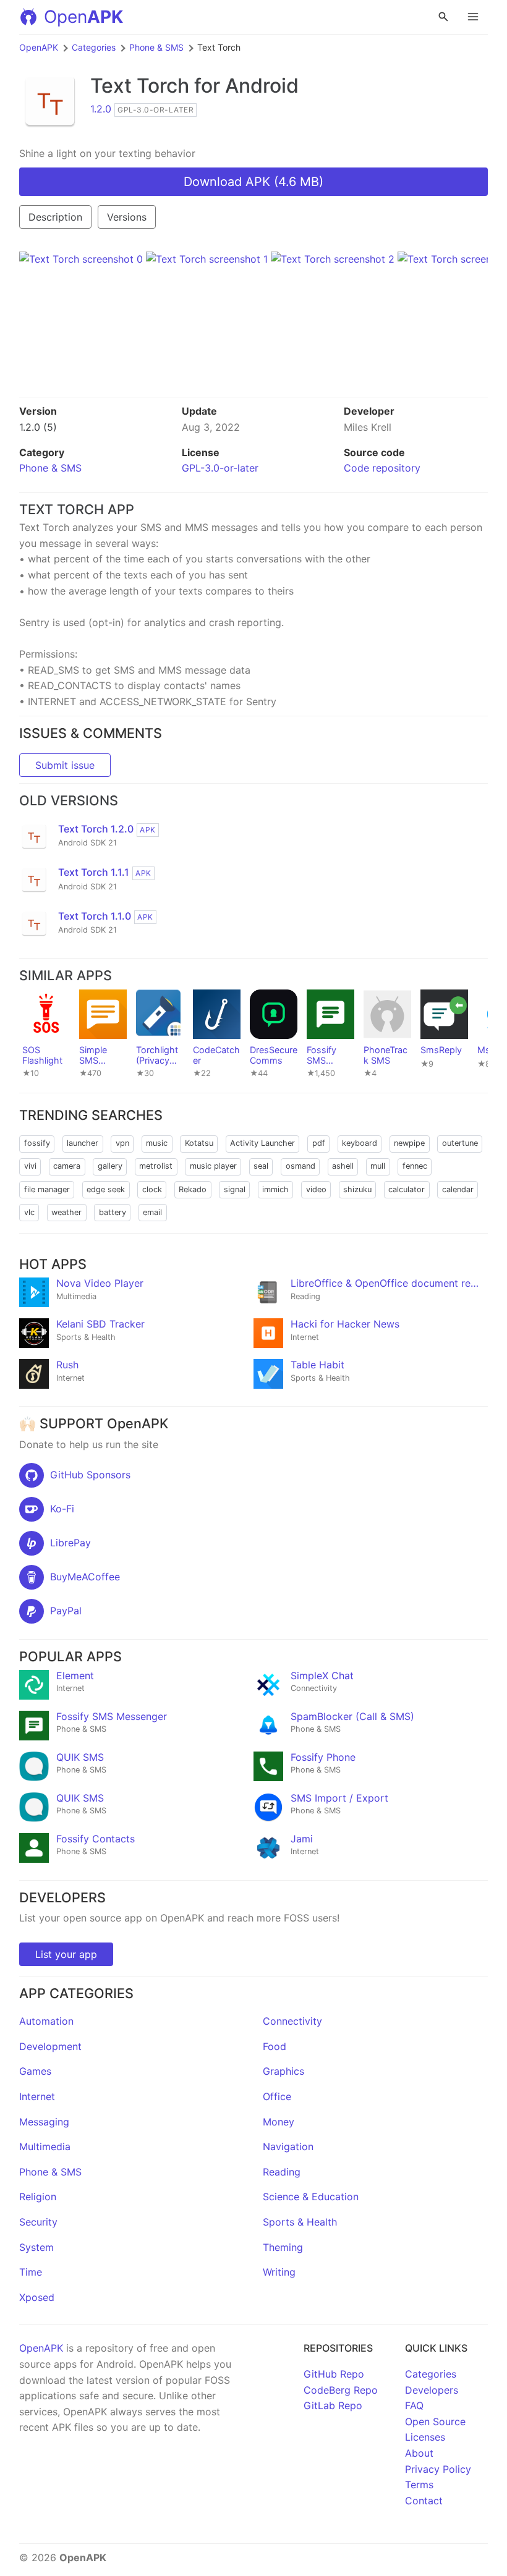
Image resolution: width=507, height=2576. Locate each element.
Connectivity (292, 2021)
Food (275, 2046)
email (152, 1212)
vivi (30, 1166)
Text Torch (140, 86)
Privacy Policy (438, 2469)
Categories (94, 47)
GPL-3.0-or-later (220, 468)
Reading (282, 2172)
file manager (47, 1189)
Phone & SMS (156, 47)
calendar (458, 1189)
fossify (37, 1143)
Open (83, 17)
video (316, 1189)
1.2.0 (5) (38, 427)
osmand (300, 1166)
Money (279, 2122)
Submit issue (65, 765)
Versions (127, 217)
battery (113, 1212)
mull (378, 1166)
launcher (83, 1143)
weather (66, 1212)
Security (38, 2222)
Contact (424, 2501)
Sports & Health (300, 2222)
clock (152, 1189)
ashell (343, 1166)
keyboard (360, 1143)
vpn (122, 1143)
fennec (415, 1166)
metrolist (156, 1166)
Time (31, 2272)
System (36, 2247)
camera (67, 1166)
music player (213, 1166)
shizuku (357, 1189)
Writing (279, 2272)
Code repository (382, 468)
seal (261, 1166)
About (419, 2453)
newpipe (409, 1143)
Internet (37, 2096)
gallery (110, 1166)
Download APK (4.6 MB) (253, 182)
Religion (38, 2197)
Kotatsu (199, 1143)
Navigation (288, 2146)
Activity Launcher (262, 1143)
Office (277, 2096)
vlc (29, 1212)
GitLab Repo (333, 2405)
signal (235, 1189)
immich (275, 1189)
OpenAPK (39, 47)
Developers (432, 2390)
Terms (419, 2485)
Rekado (193, 1189)
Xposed (37, 2297)
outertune (460, 1143)
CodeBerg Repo (341, 2390)
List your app (66, 1954)
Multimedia (45, 2146)
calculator (407, 1189)
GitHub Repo (334, 2374)
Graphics (283, 2071)
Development (50, 2046)
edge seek (106, 1189)
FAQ (414, 2405)
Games (35, 2071)
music (157, 1143)
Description (55, 217)
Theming (283, 2247)
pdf (319, 1143)
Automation (46, 2021)
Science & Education (311, 2197)
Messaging (44, 2122)
